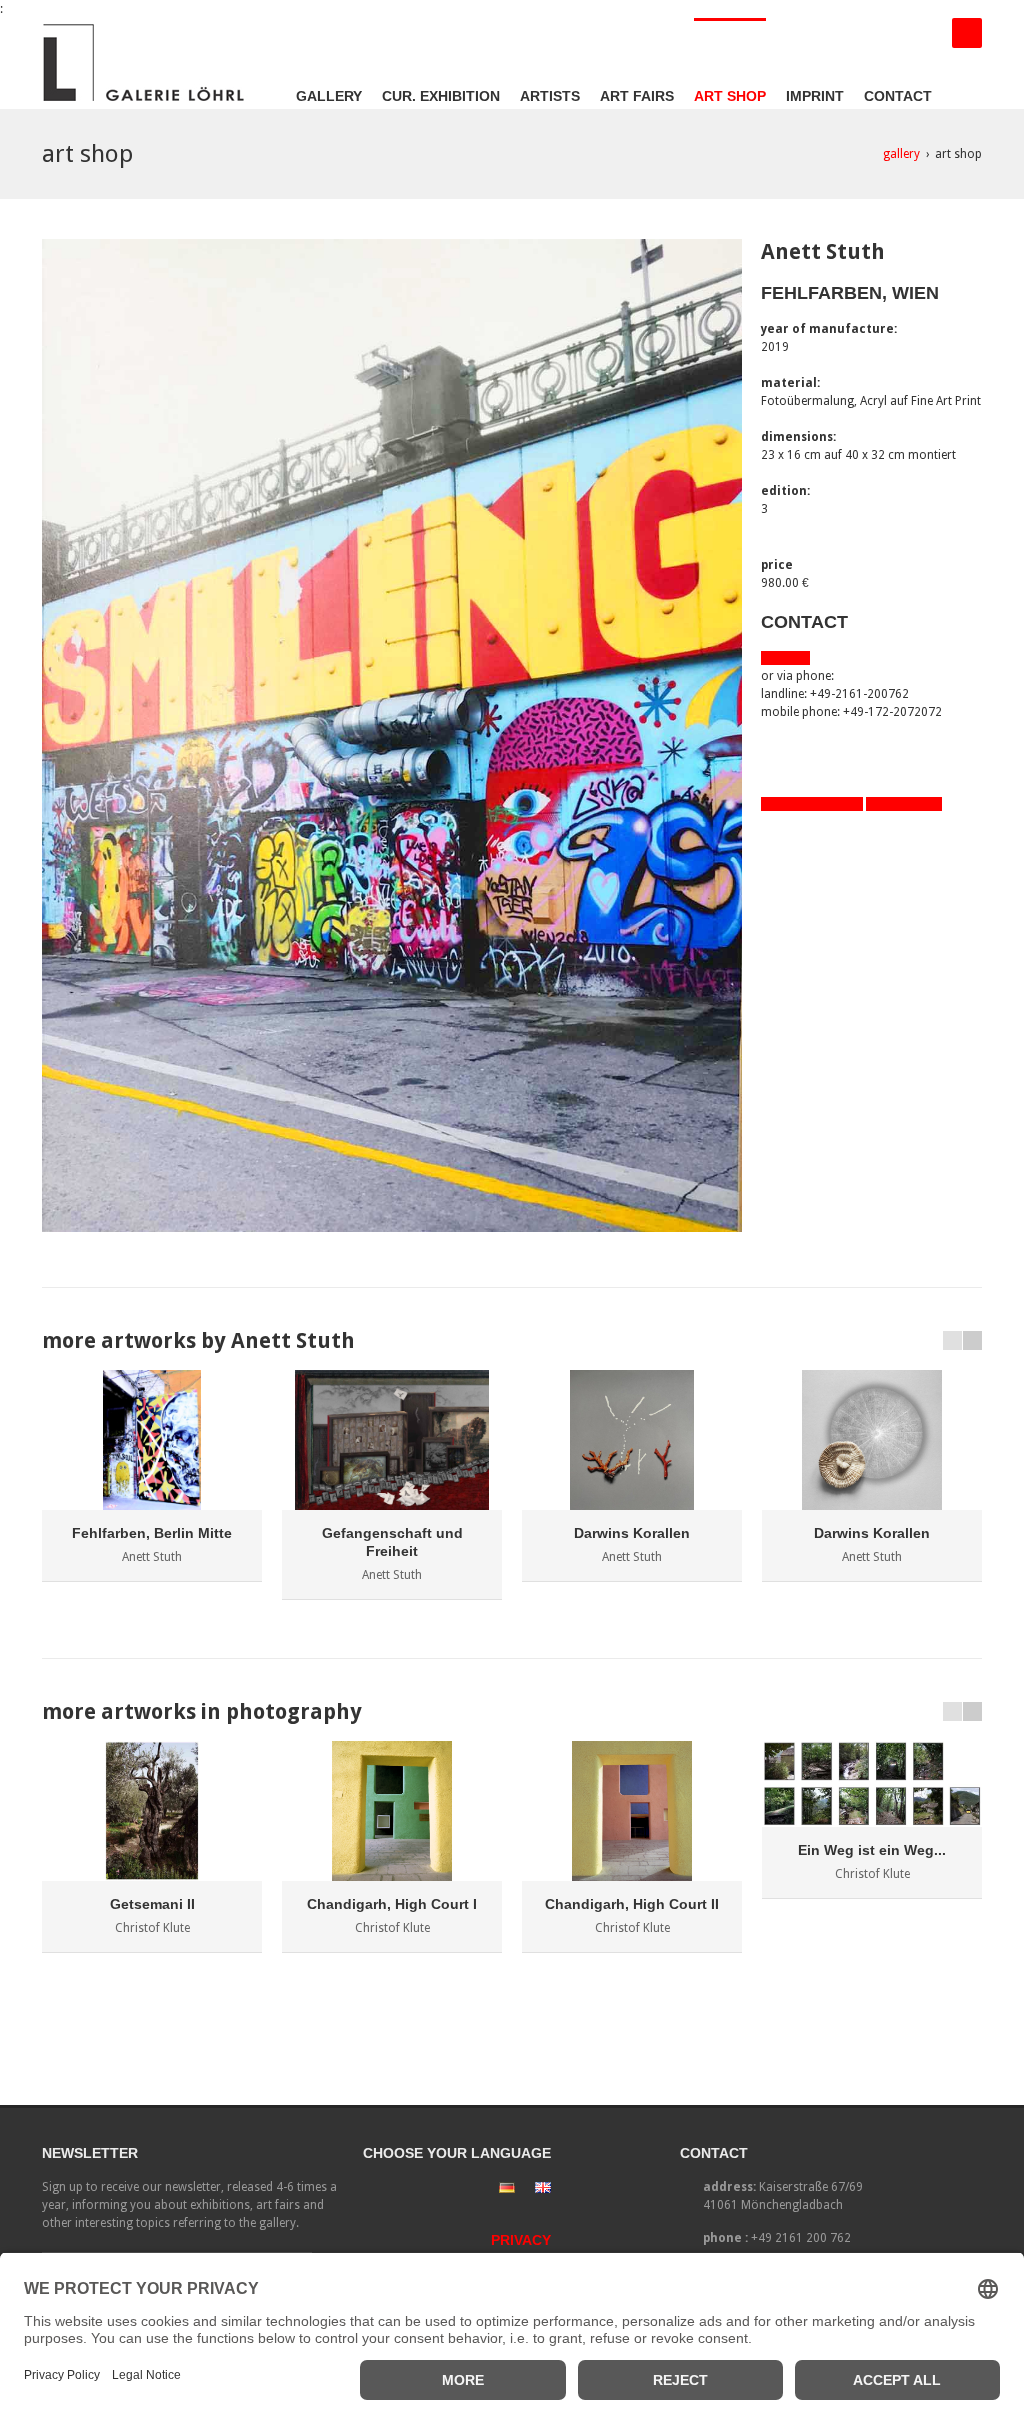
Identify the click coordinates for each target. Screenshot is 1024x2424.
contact (898, 96)
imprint (815, 96)
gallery (329, 96)
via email (785, 658)
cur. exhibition (441, 96)
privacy (521, 2240)
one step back (904, 804)
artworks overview (812, 804)
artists (550, 96)
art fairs (637, 96)
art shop (730, 96)
